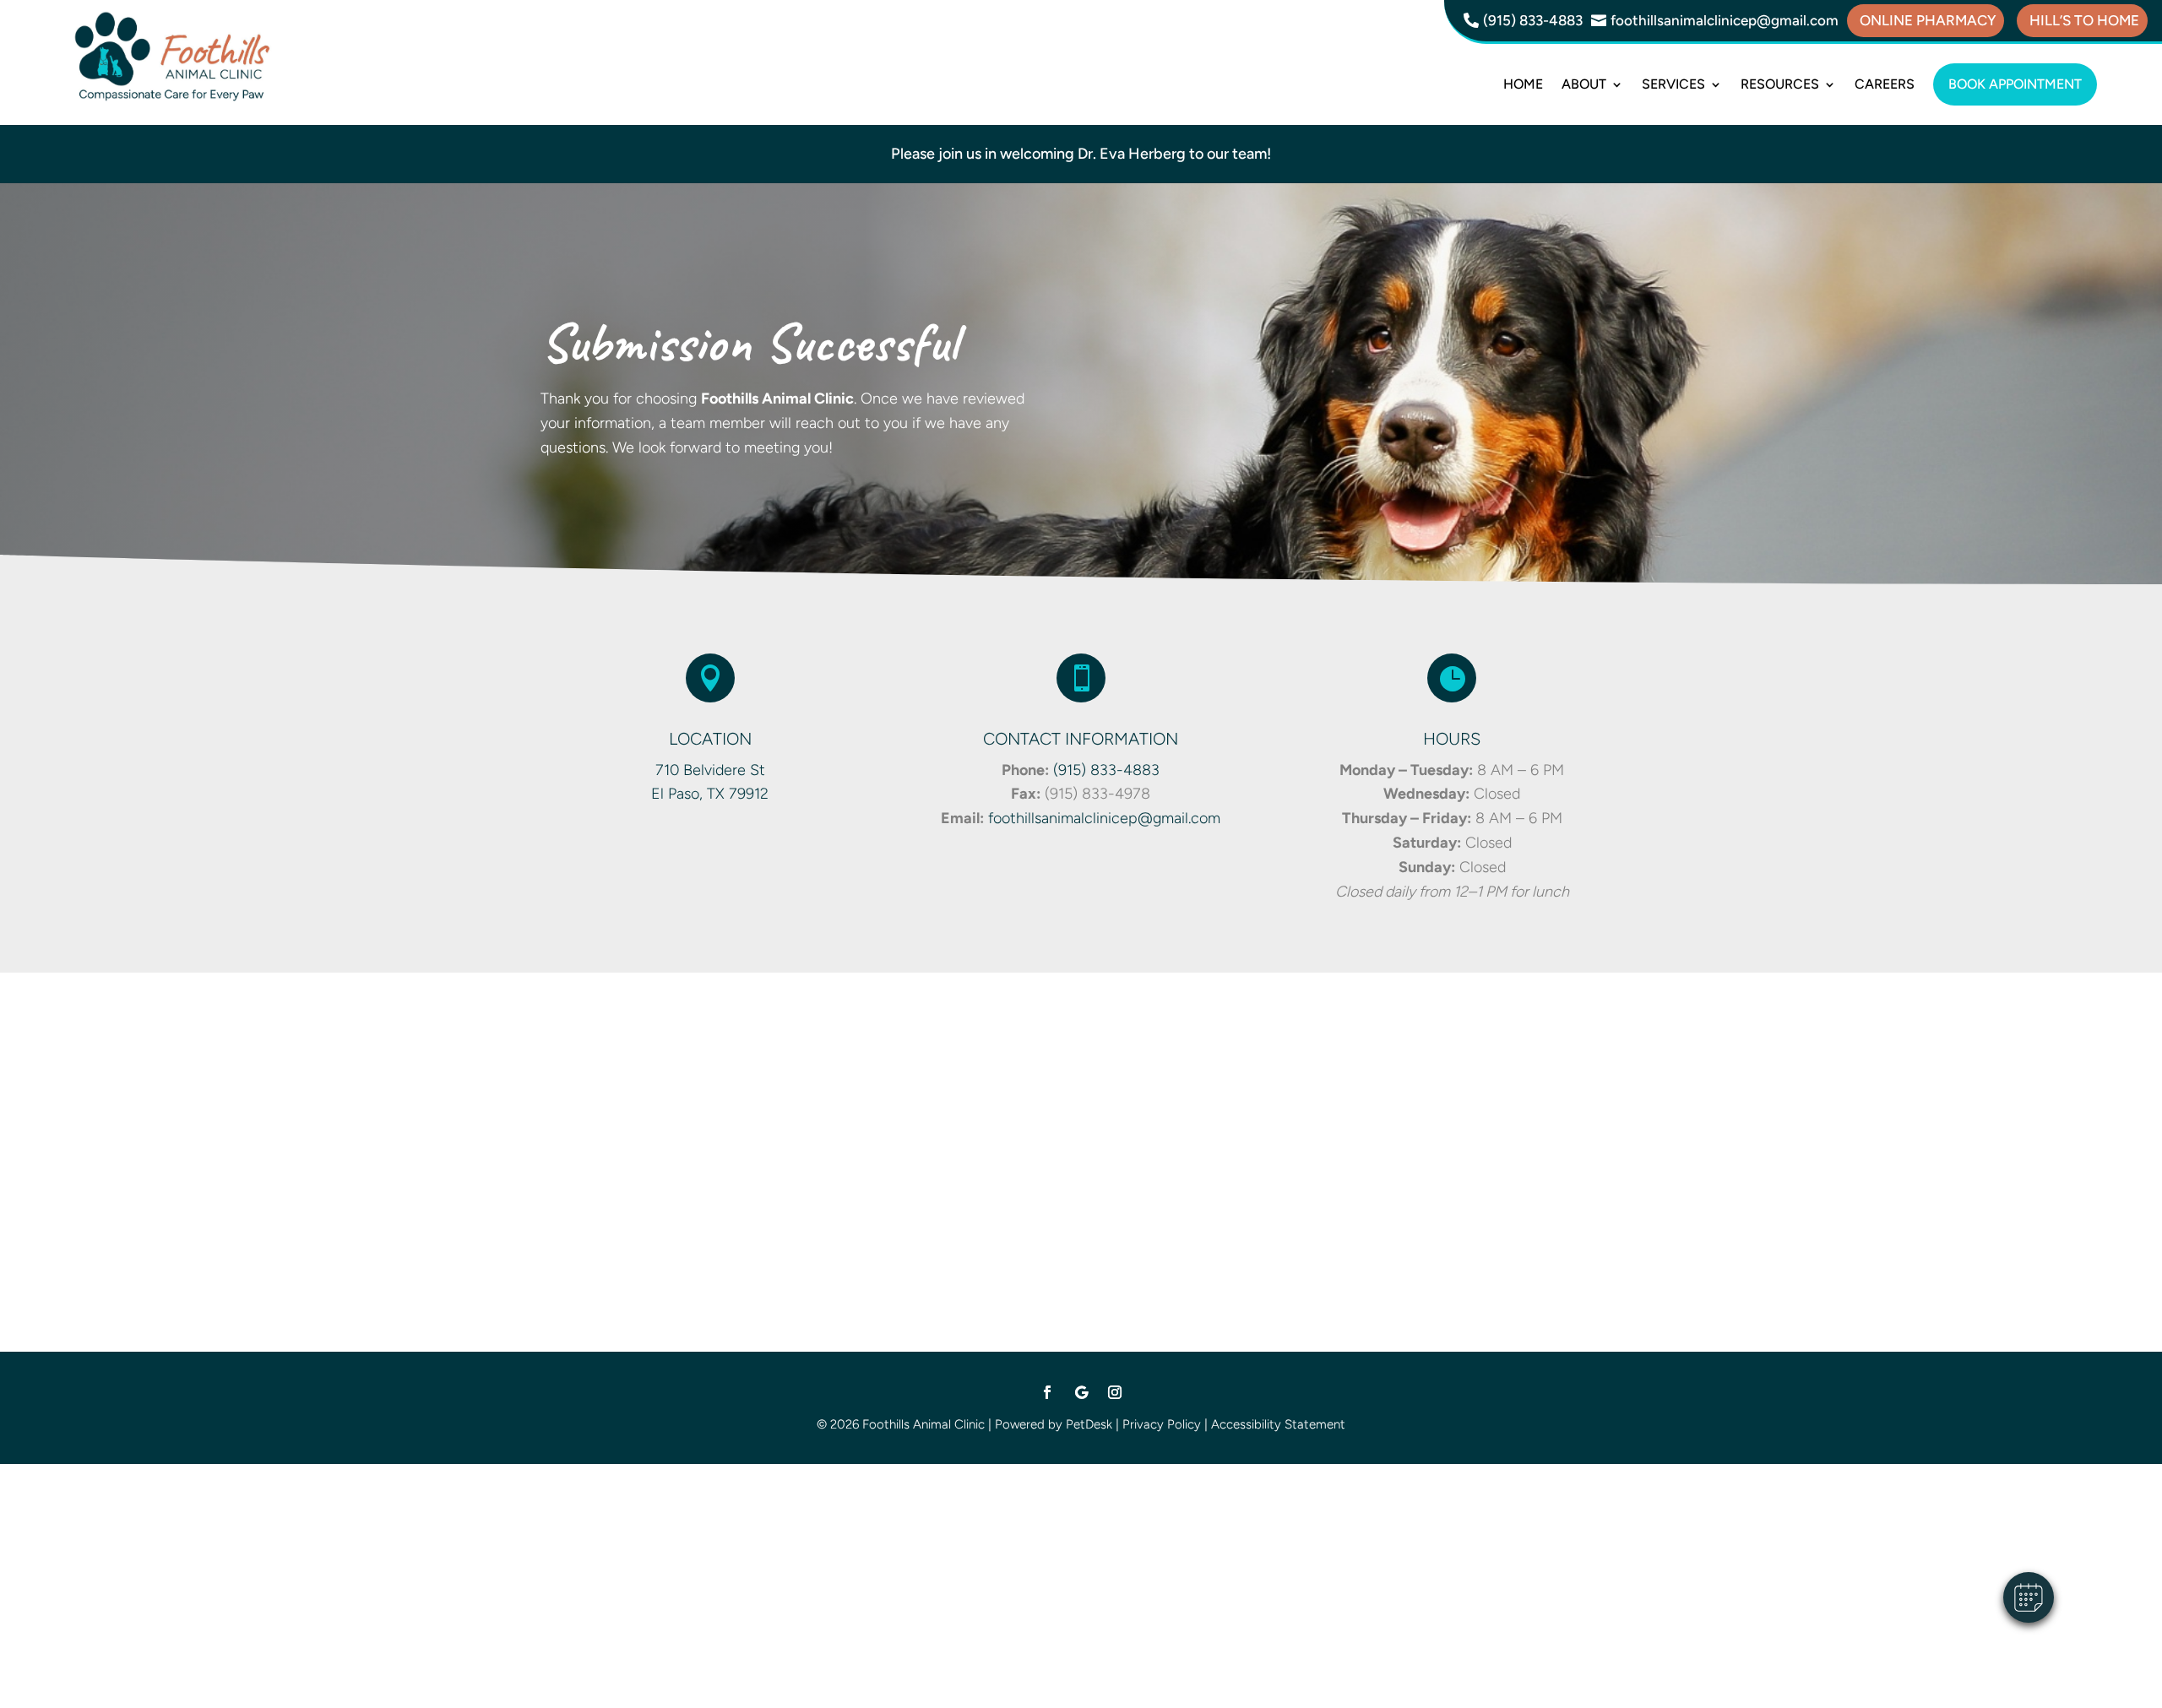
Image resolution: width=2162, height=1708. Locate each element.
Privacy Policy (1162, 1424)
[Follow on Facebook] (1047, 1392)
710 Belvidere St (710, 770)
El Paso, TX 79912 (710, 794)
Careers (1885, 84)
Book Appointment (2015, 84)
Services (1673, 84)
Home (1523, 84)
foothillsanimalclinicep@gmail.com (1104, 818)
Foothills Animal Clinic (777, 399)
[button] (2029, 1597)
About (1584, 84)
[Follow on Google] (1081, 1392)
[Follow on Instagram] (1115, 1392)
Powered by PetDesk (1054, 1424)
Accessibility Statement (1278, 1424)
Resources (1780, 84)
